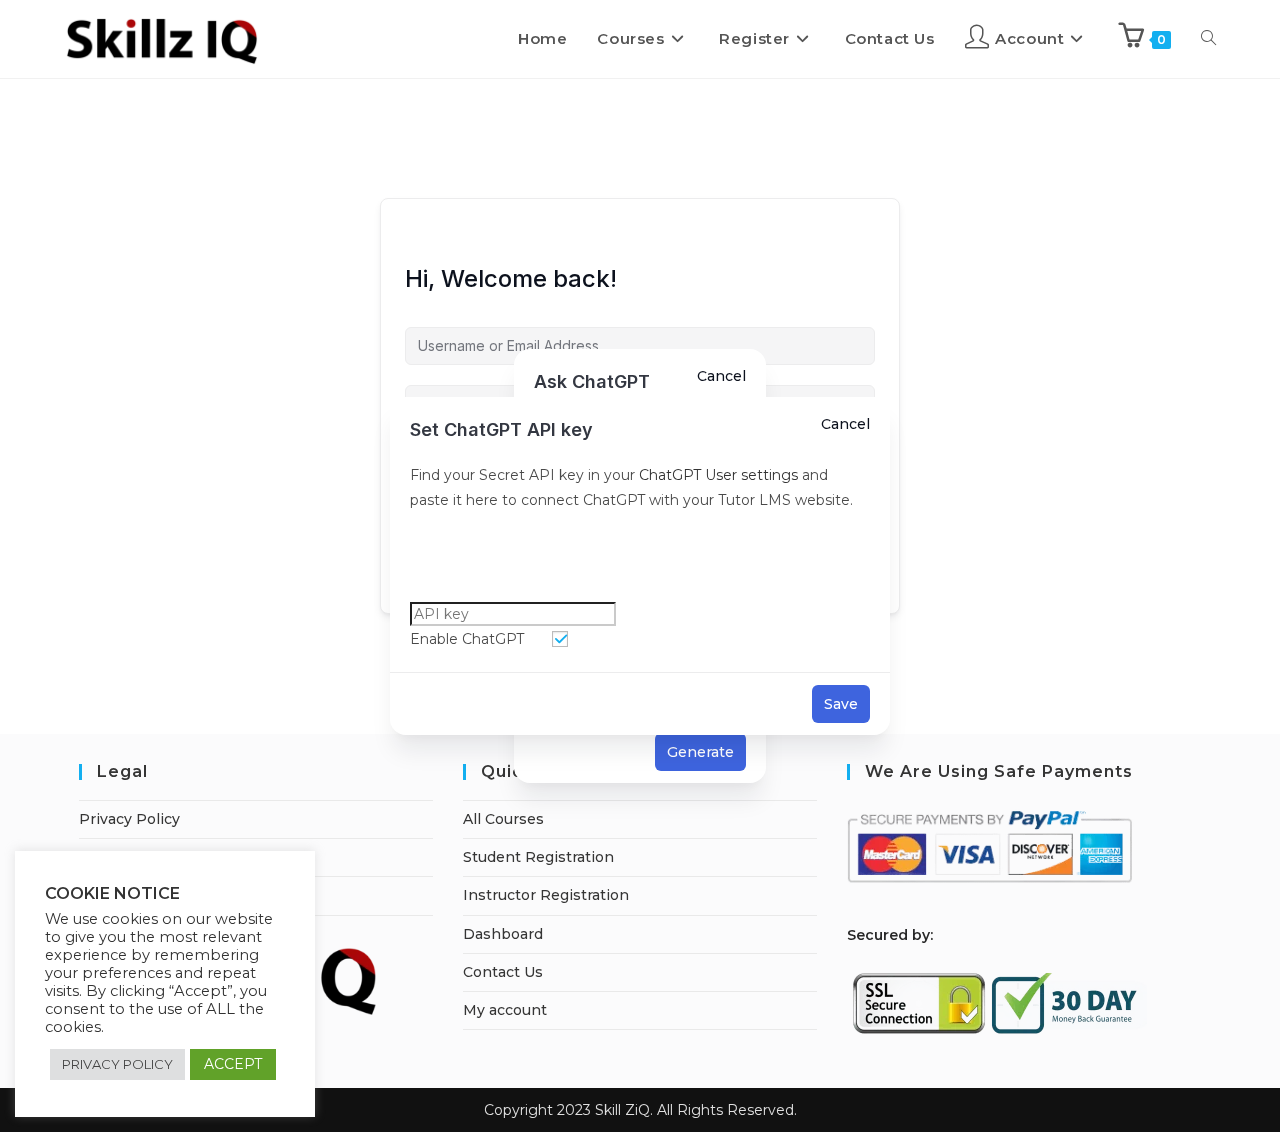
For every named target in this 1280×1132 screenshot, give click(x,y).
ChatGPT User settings (716, 475)
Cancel (845, 424)
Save (841, 704)
